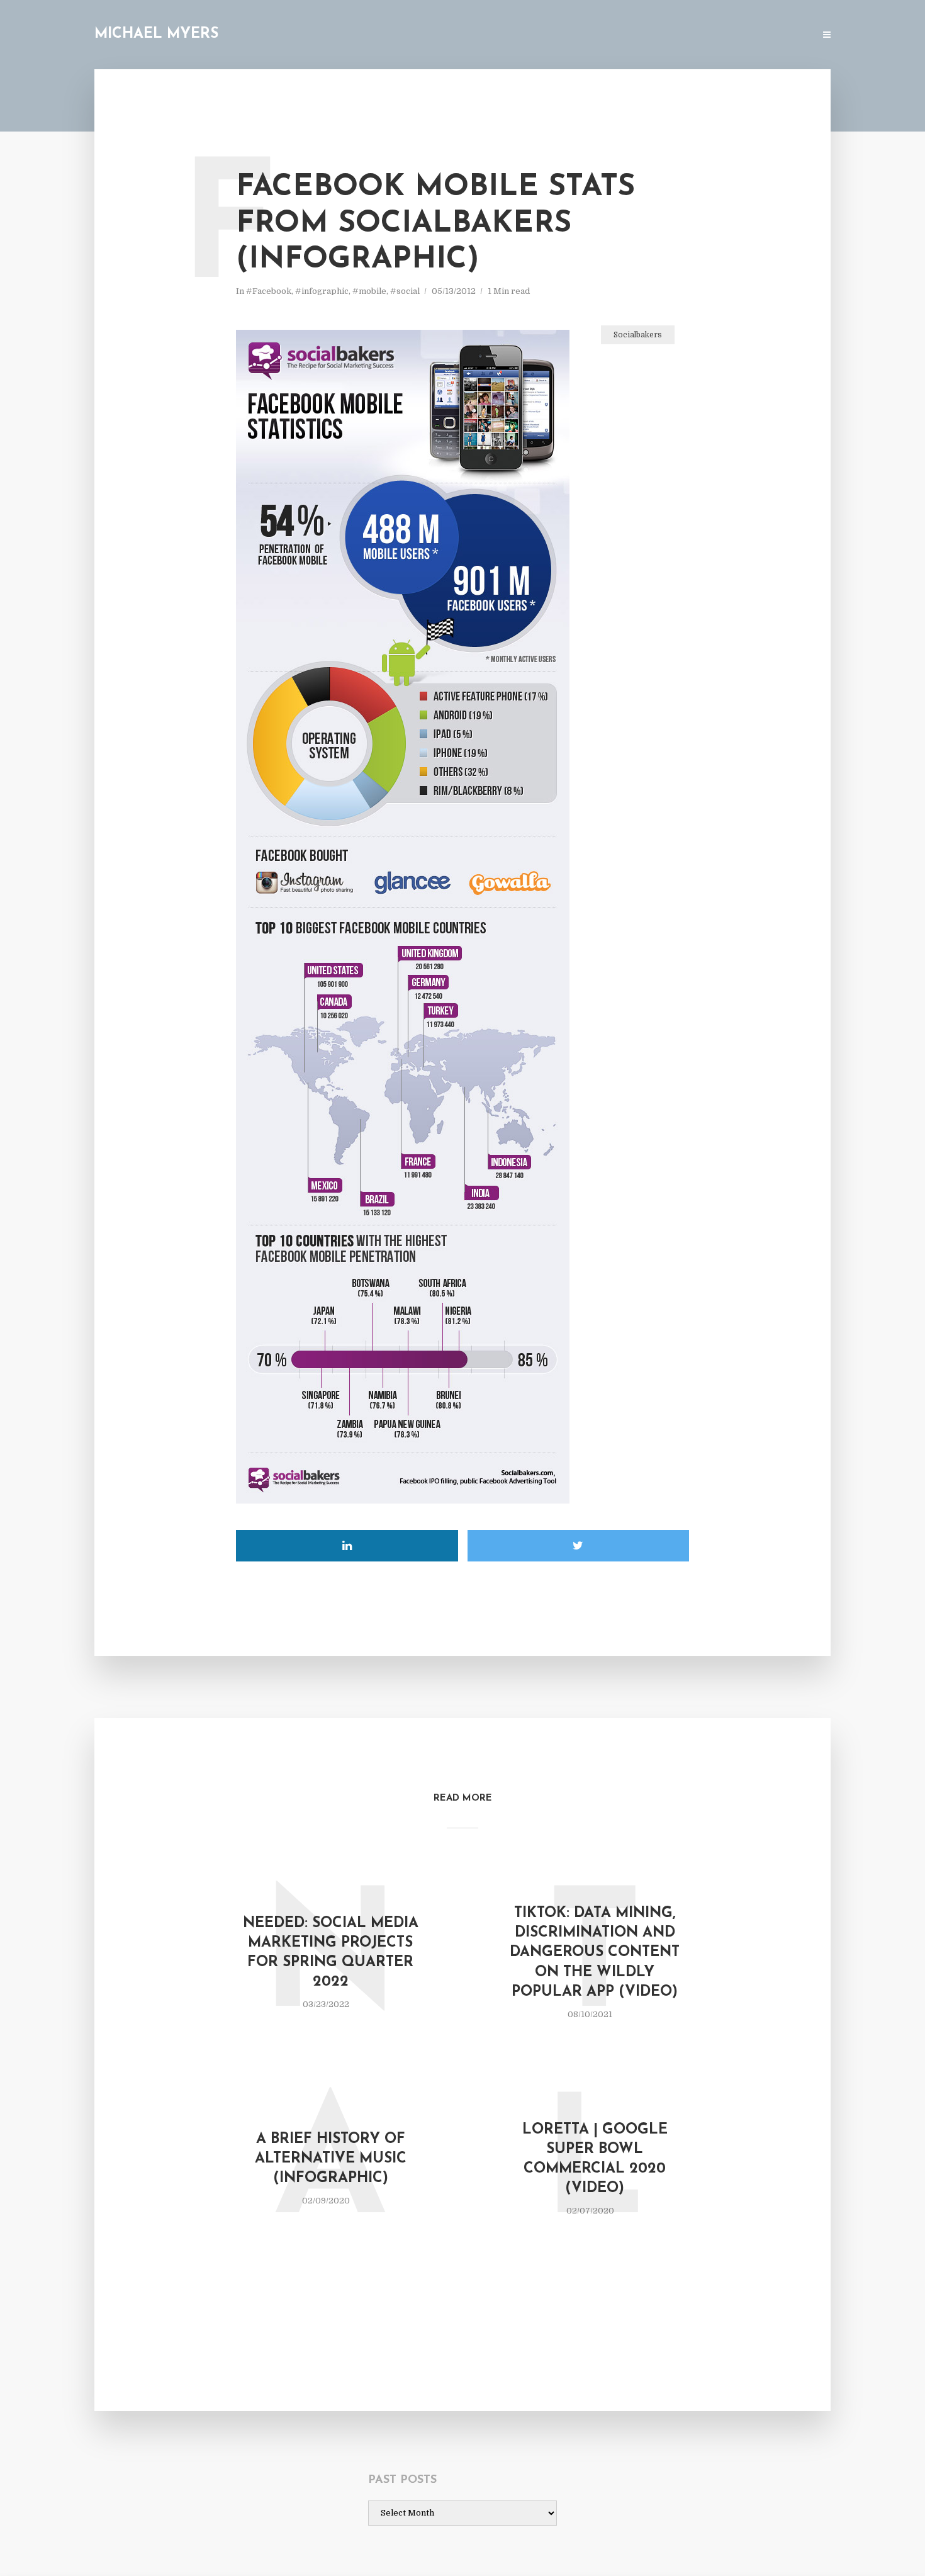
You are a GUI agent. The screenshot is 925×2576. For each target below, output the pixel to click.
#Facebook (269, 291)
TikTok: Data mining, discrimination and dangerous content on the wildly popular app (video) (595, 1953)
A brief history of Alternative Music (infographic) (331, 2159)
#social (405, 291)
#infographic (322, 291)
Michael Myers (156, 34)
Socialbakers (638, 335)
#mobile (369, 291)
